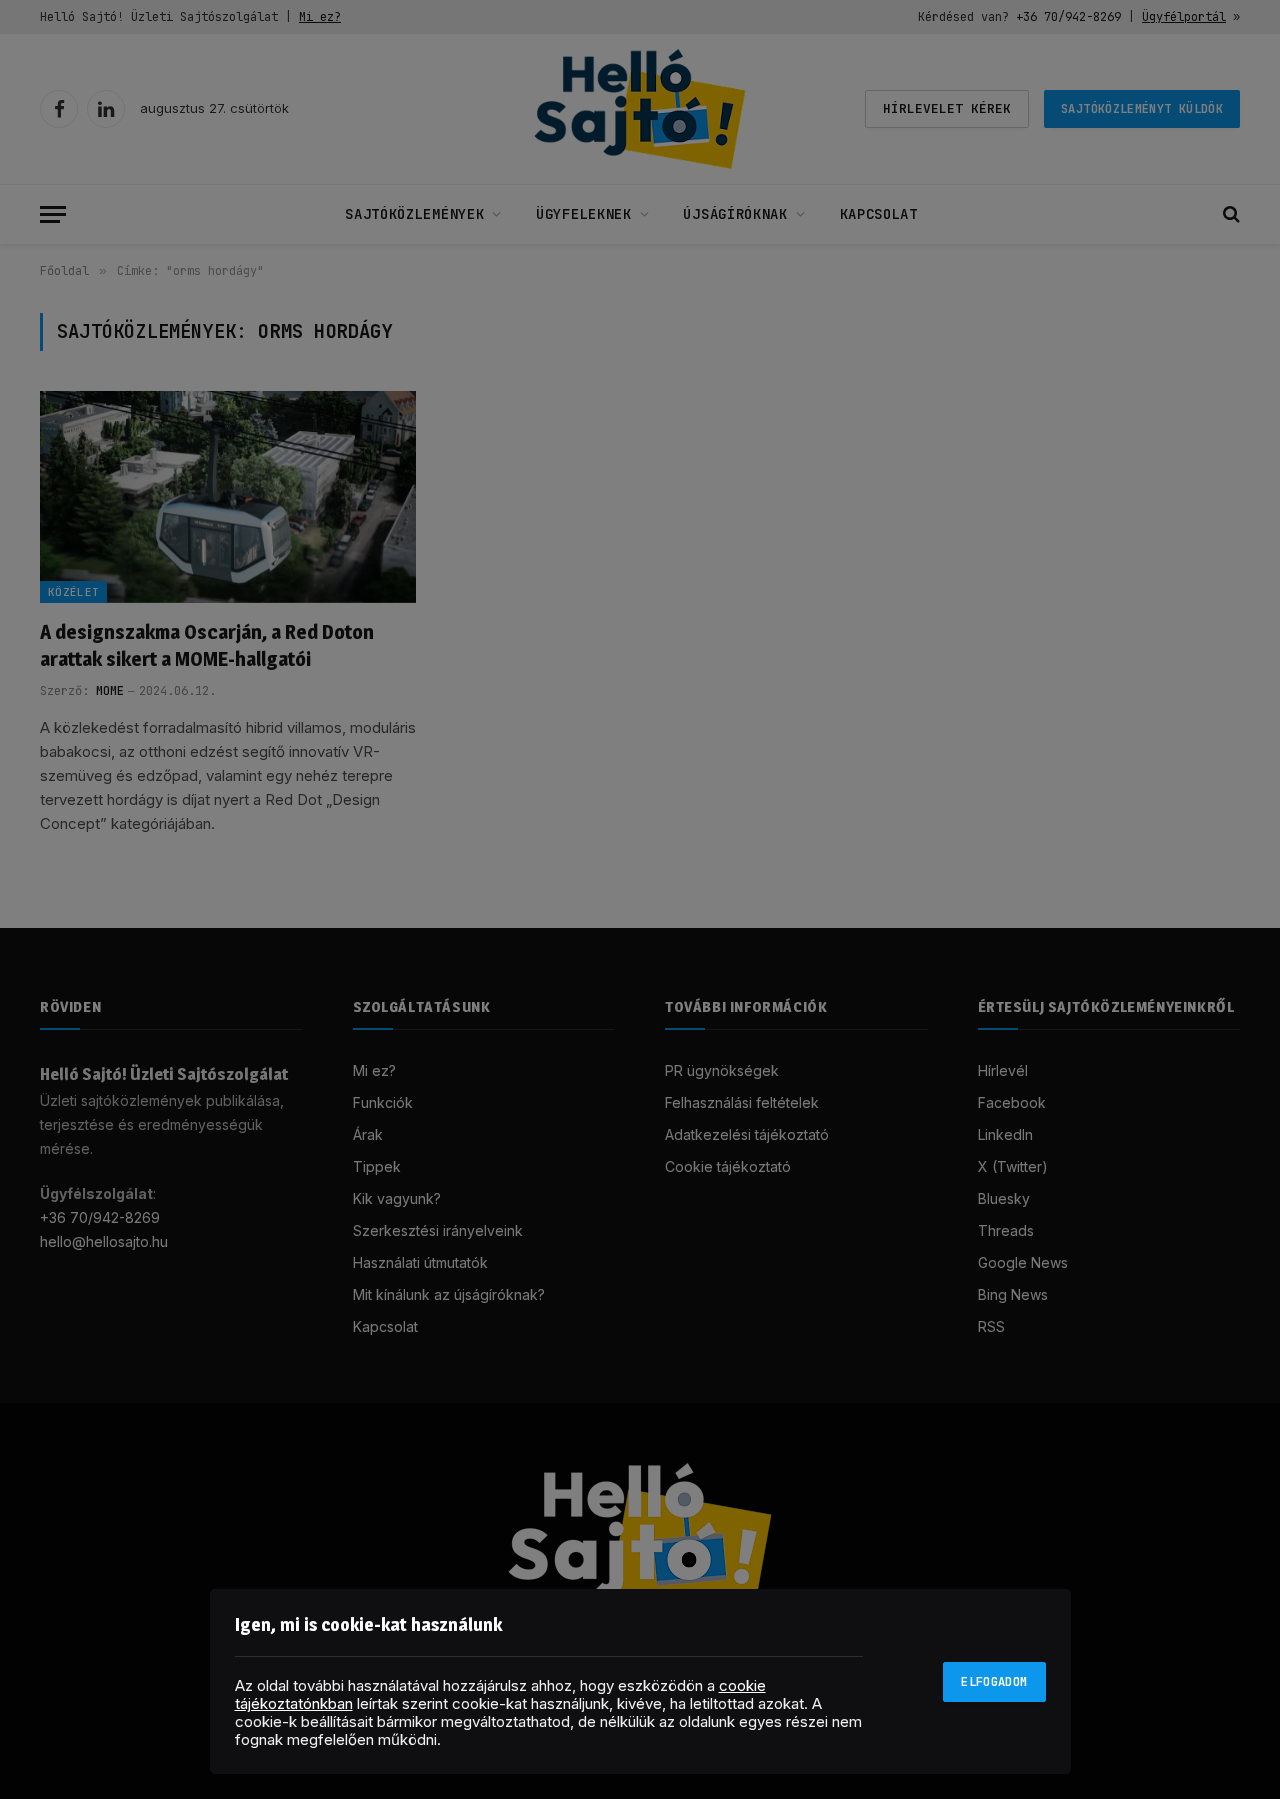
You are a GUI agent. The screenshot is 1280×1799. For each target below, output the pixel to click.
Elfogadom (994, 1682)
